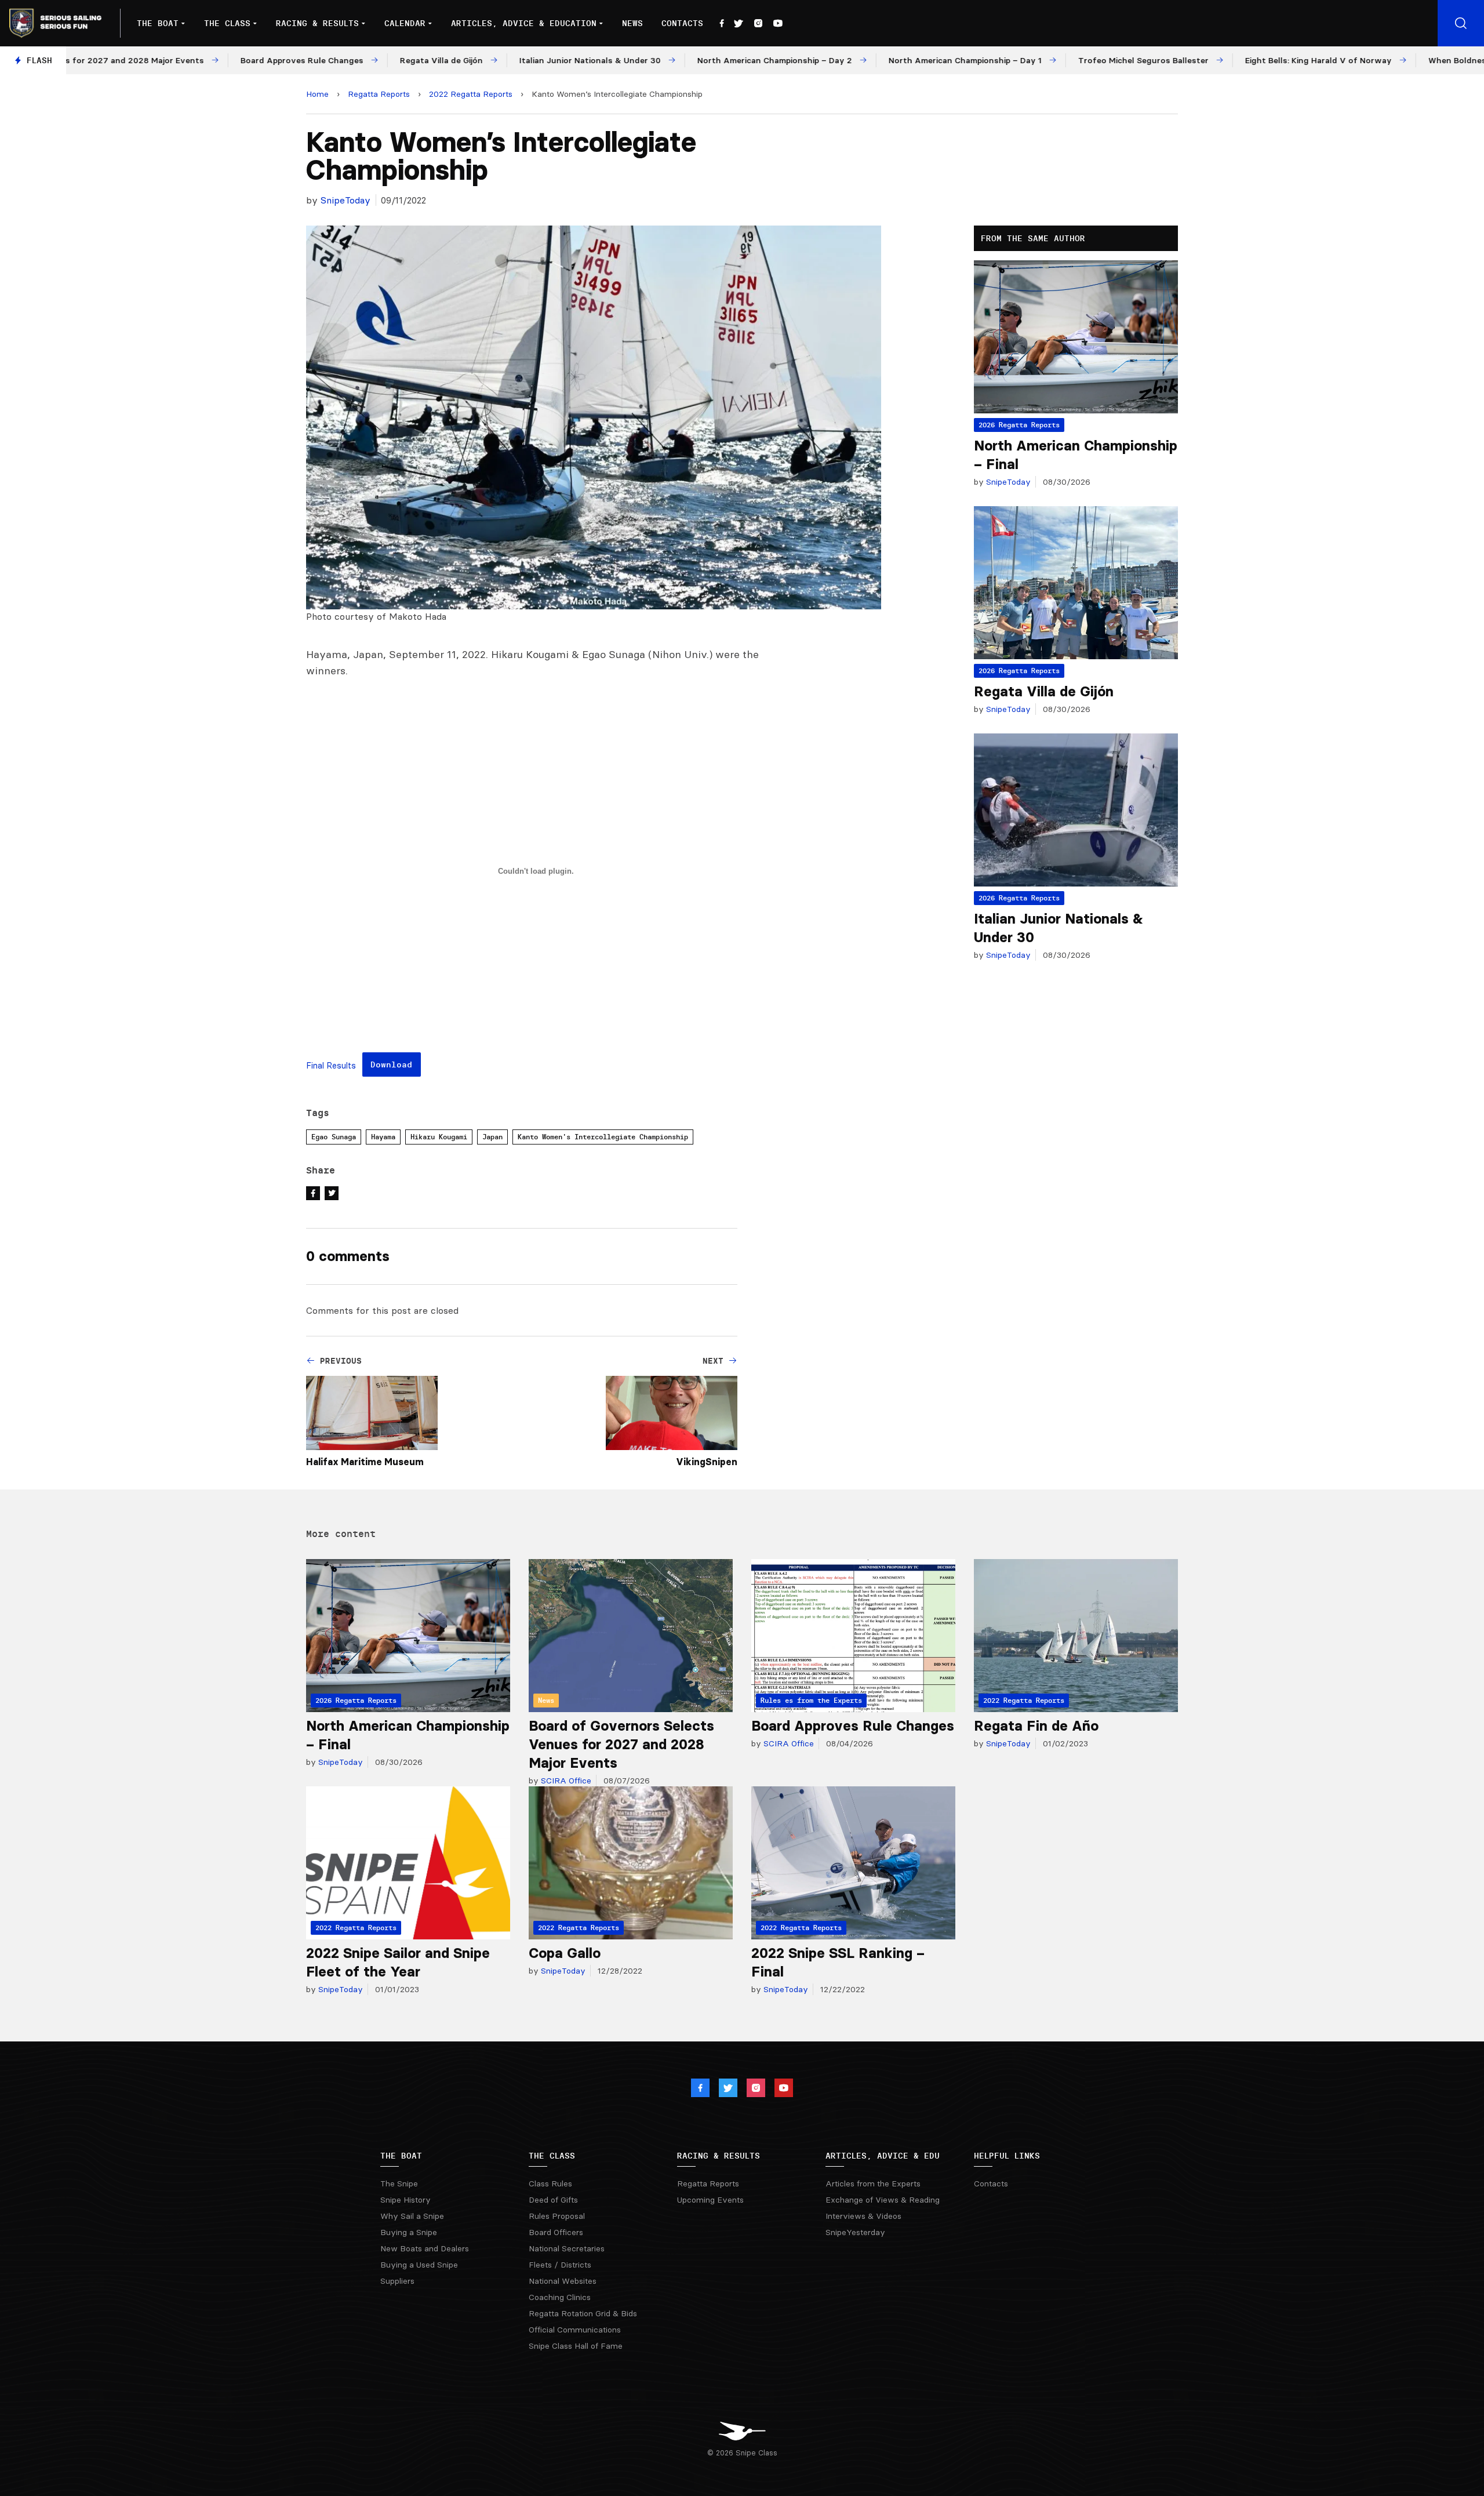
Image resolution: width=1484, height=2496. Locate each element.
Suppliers (397, 2281)
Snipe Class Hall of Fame (576, 2346)
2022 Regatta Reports (471, 94)
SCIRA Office (565, 1781)
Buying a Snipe (409, 2232)
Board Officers (556, 2232)
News (632, 23)
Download (391, 1064)
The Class (227, 23)
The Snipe (399, 2183)
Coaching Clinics (560, 2297)
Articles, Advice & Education (524, 23)
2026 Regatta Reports (1019, 425)
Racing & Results (317, 23)
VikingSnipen (707, 1462)
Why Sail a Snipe (412, 2216)
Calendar (405, 23)
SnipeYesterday (855, 2232)
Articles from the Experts (873, 2183)
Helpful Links (1007, 2156)
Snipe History (405, 2200)
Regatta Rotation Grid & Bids (583, 2313)
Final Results (331, 1066)
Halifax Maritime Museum (365, 1462)
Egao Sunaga (334, 1137)
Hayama (383, 1137)
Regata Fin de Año (1036, 1726)
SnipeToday (345, 200)
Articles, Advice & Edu (883, 2156)
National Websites (563, 2281)
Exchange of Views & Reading (883, 2200)
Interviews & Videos (863, 2216)
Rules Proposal (557, 2216)
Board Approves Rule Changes (853, 1726)
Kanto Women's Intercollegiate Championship (603, 1137)
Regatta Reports (379, 94)
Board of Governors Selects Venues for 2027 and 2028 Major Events (621, 1744)
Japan (492, 1137)
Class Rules (550, 2183)
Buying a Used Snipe (419, 2265)
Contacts (682, 23)
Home (317, 94)
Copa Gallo (565, 1953)
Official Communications (575, 2330)
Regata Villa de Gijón (1044, 691)
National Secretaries (567, 2248)
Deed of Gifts (553, 2200)
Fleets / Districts (560, 2265)
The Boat (158, 23)
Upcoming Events (710, 2200)
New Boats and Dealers (425, 2248)
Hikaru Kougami (439, 1137)
